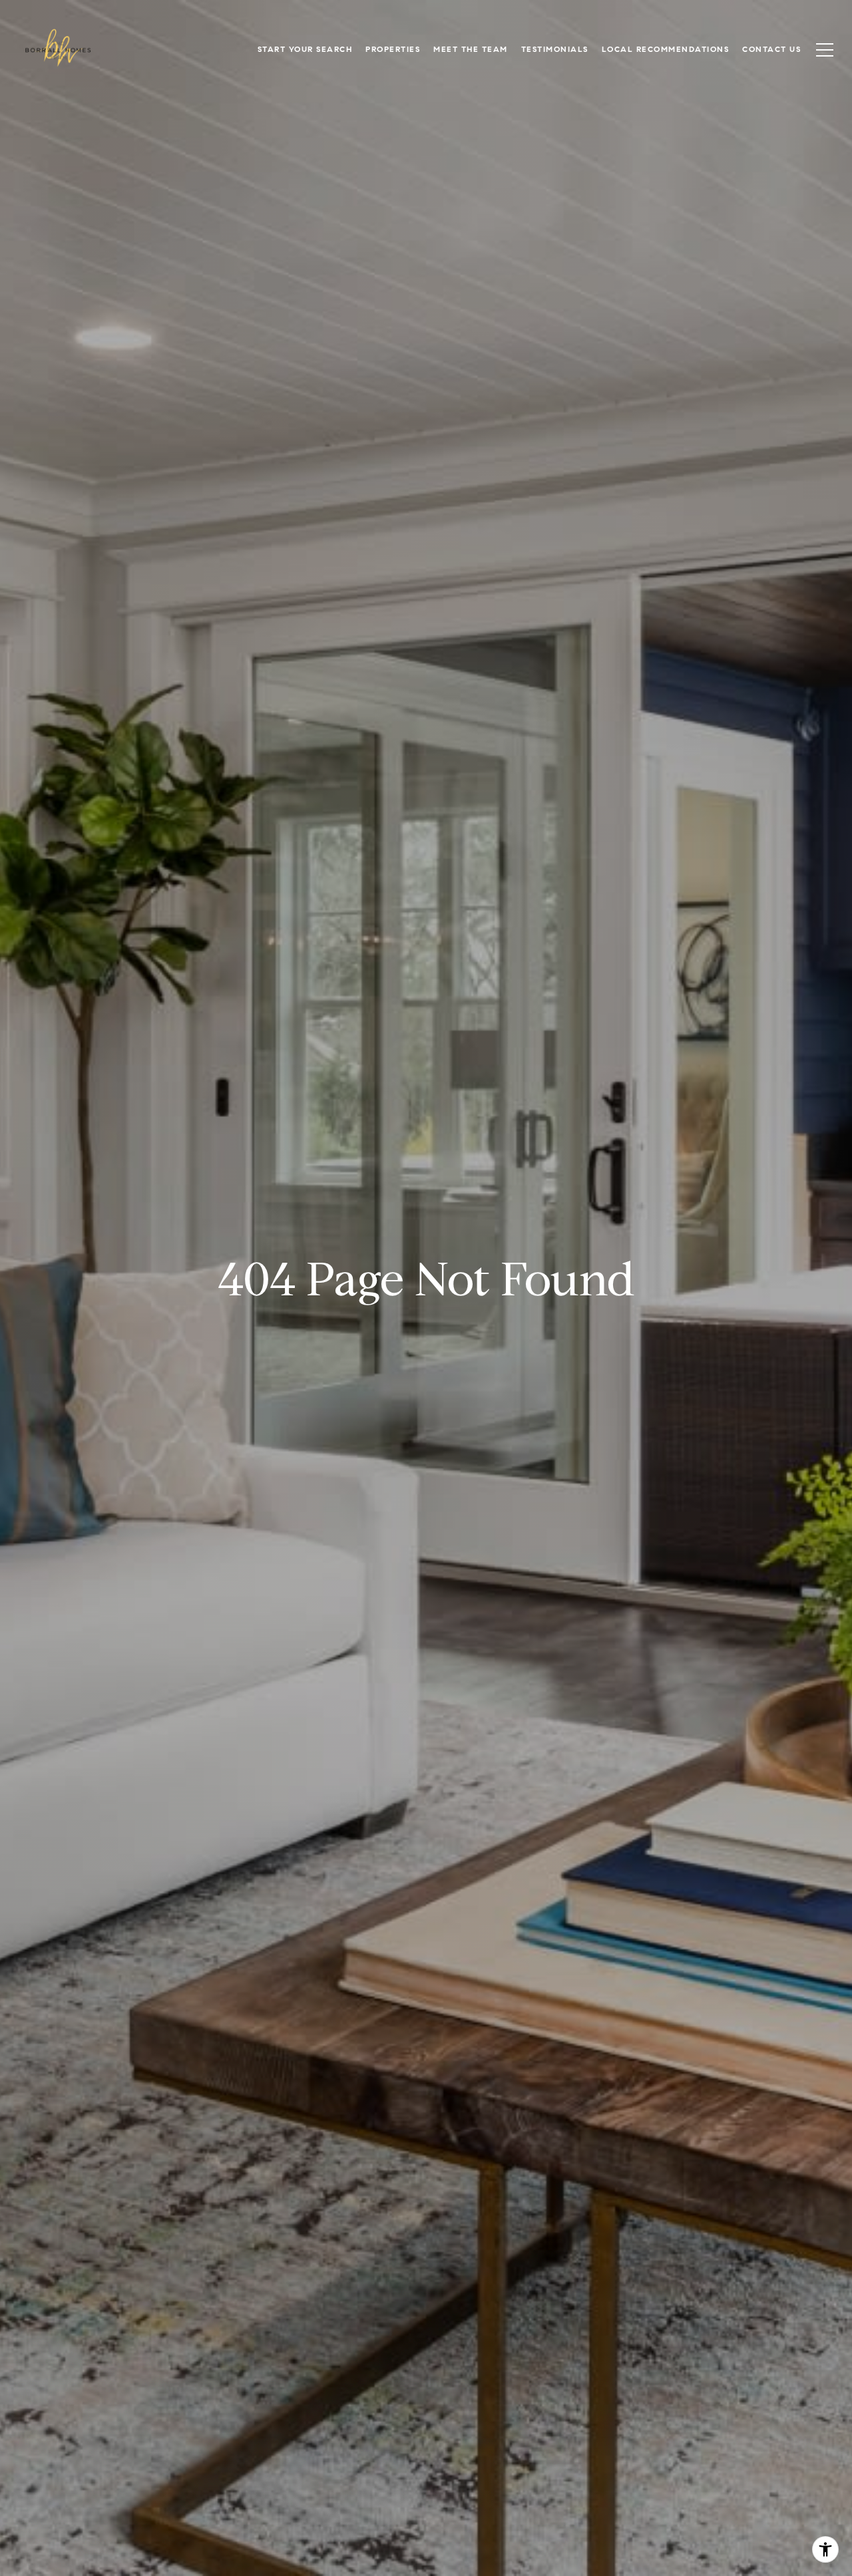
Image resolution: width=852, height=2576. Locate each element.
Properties (393, 49)
